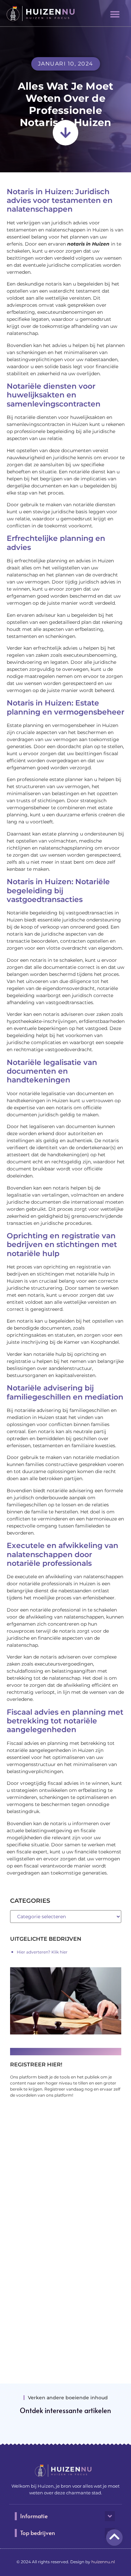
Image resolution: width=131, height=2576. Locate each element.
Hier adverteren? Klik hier (42, 1952)
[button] (115, 14)
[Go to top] (114, 2537)
